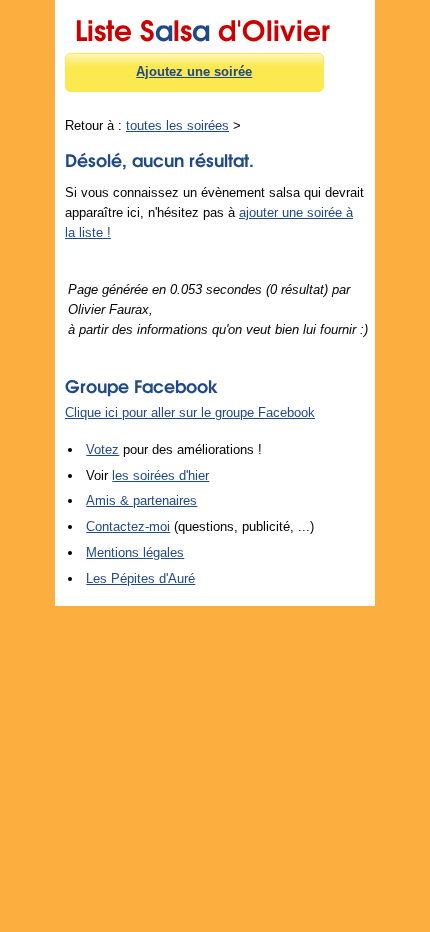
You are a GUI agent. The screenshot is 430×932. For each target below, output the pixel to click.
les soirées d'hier (160, 475)
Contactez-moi (128, 526)
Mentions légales (135, 552)
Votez (102, 449)
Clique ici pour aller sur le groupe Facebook (190, 412)
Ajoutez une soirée (194, 71)
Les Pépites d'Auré (140, 578)
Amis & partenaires (141, 500)
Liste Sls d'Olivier (202, 27)
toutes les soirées (177, 125)
